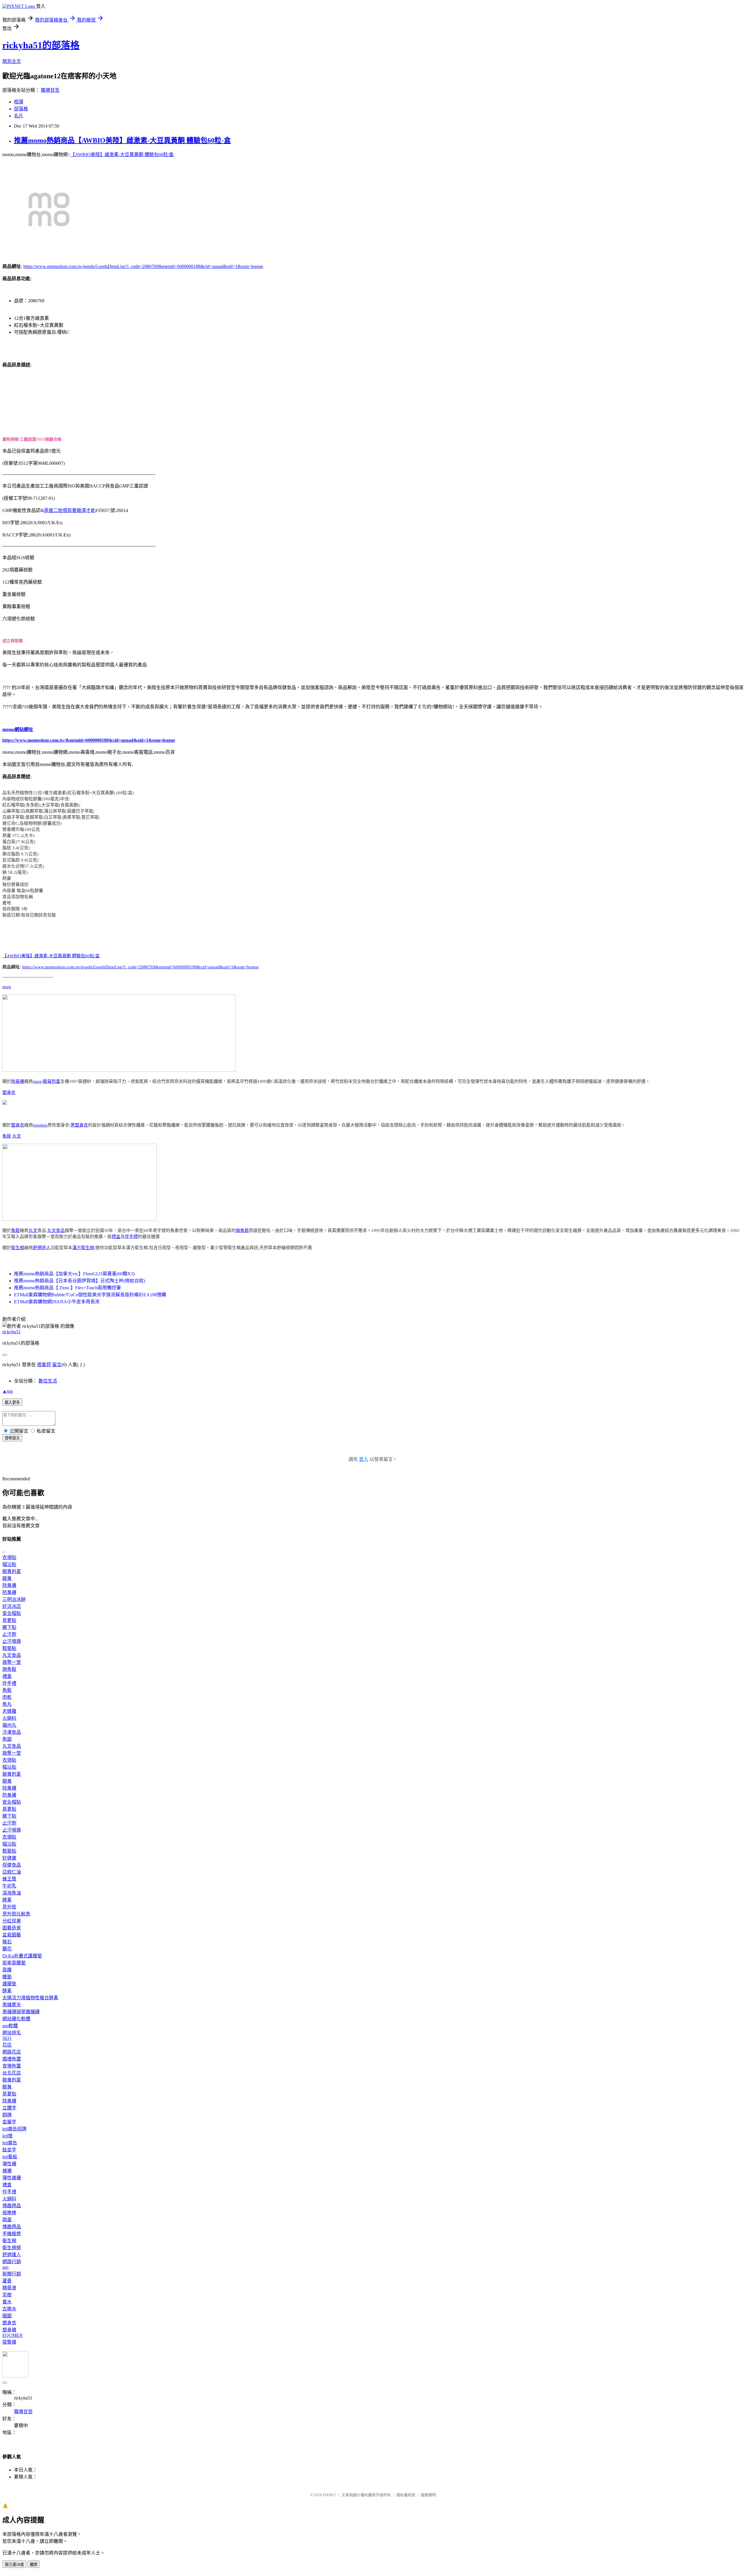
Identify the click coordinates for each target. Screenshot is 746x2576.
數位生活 (48, 1381)
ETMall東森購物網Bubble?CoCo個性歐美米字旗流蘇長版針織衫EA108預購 (90, 1295)
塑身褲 (9, 2330)
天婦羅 (9, 1711)
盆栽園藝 (12, 1935)
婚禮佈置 (12, 2059)
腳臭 (7, 1578)
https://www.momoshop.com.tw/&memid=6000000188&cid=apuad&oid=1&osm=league (89, 740)
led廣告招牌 (14, 2129)
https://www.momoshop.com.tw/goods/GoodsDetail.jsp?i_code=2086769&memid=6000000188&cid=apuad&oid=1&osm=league (143, 266)
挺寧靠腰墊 (14, 1963)
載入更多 (12, 1402)
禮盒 (116, 1237)
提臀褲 (9, 2342)
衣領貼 (9, 1557)
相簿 (19, 102)
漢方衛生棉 (83, 1248)
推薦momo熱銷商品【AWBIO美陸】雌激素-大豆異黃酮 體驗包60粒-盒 (122, 140)
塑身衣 (9, 1092)
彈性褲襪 (12, 2178)
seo (5, 2267)
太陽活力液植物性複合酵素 (30, 1998)
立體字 (9, 2108)
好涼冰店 (12, 1606)
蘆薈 (7, 2281)
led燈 (7, 2136)
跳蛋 (7, 2220)
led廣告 (10, 2143)
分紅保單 (12, 1921)
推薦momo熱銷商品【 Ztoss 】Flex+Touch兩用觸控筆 (67, 1288)
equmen (40, 1125)
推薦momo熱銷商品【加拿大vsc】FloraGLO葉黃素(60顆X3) (74, 1274)
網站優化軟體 (16, 2019)
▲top (8, 1391)
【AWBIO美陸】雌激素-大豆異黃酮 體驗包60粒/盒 (122, 155)
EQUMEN (13, 2335)
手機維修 (12, 2234)
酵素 (7, 1900)
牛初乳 (9, 1886)
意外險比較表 (16, 1914)
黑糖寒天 (12, 2005)
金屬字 (9, 2122)
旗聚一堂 (12, 1662)
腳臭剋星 (52, 1081)
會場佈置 (12, 2066)
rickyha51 (12, 1332)
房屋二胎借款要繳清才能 (70, 510)
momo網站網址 (18, 729)
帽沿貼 (9, 1564)
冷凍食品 (12, 1732)
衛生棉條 (12, 2248)
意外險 (9, 1907)
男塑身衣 (79, 1125)
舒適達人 (42, 1248)
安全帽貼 (12, 1613)
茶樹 (7, 2295)
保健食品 (12, 1865)
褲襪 (7, 2171)
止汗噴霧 (12, 1641)
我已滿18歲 (14, 2564)
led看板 (10, 2157)
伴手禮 (131, 1237)
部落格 (21, 109)
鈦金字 (9, 2150)
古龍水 (9, 2309)
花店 (7, 2045)
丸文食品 (56, 1230)
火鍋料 (9, 1718)
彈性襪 (9, 2164)
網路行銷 (12, 2262)
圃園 (7, 2316)
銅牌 (7, 2115)
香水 (7, 2302)
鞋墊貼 (9, 1648)
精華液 (9, 2288)
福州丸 (9, 1725)
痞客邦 (44, 1365)
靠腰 (7, 1970)
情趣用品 (12, 2206)
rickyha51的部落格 (41, 45)
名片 (19, 116)
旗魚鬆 (242, 1230)
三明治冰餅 (14, 1599)
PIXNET (329, 2495)
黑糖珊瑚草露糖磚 (21, 2012)
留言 (57, 1365)
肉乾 (7, 1697)
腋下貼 (9, 1627)
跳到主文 (12, 61)
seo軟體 (10, 2026)
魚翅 (7, 1739)
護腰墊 (9, 1984)
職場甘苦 (50, 90)
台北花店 (12, 2073)
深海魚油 (12, 1893)
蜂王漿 (9, 1879)
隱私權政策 (406, 2495)
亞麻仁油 (12, 1872)
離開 (34, 2564)
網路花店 (12, 2052)
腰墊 (7, 1977)
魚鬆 (7, 1136)
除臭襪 (18, 1081)
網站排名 (12, 2033)
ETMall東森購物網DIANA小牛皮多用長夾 (57, 1302)
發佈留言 (12, 1438)
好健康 (9, 1858)
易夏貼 (9, 1620)
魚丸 (7, 1704)
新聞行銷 (12, 2274)
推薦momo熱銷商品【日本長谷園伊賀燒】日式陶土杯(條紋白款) (80, 1281)
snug (7, 987)
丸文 (17, 1136)
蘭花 (7, 1949)
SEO (7, 2038)
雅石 (7, 1942)
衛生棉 (18, 1248)
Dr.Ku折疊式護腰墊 (22, 1956)
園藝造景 (12, 1928)
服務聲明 (428, 2495)
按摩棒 (9, 2213)
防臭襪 (9, 1592)
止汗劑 (9, 1634)
